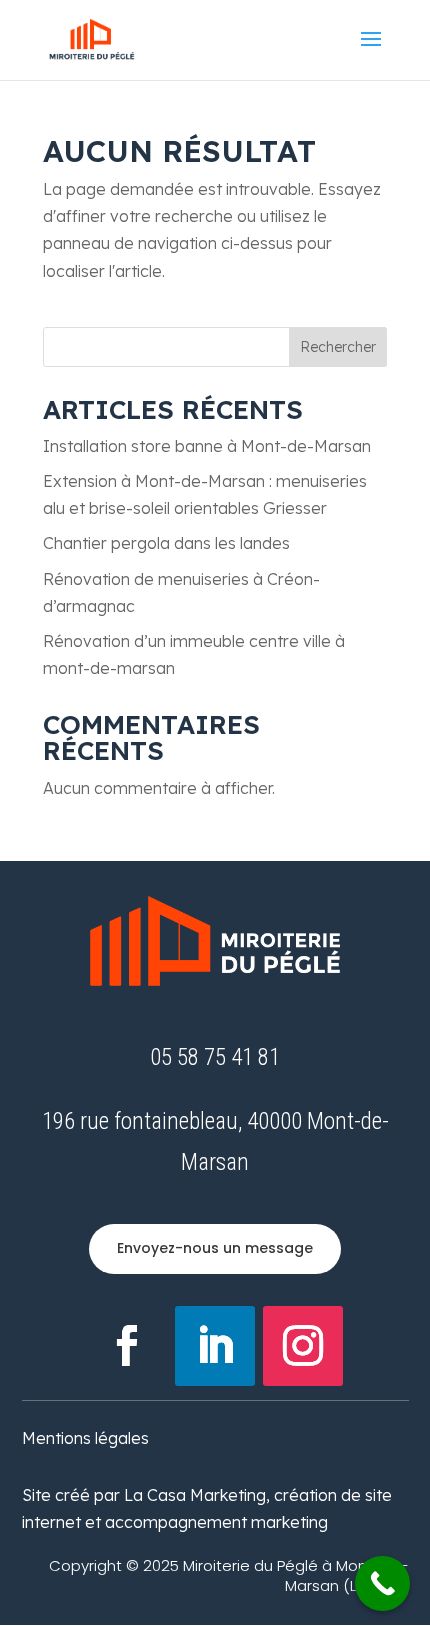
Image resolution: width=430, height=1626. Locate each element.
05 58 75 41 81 (215, 1057)
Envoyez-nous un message (215, 1248)
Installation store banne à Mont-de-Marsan (207, 446)
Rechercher (338, 347)
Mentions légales (85, 1438)
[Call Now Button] (382, 1583)
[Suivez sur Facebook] (127, 1346)
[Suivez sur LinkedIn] (215, 1346)
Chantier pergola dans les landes (166, 543)
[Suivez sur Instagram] (303, 1346)
